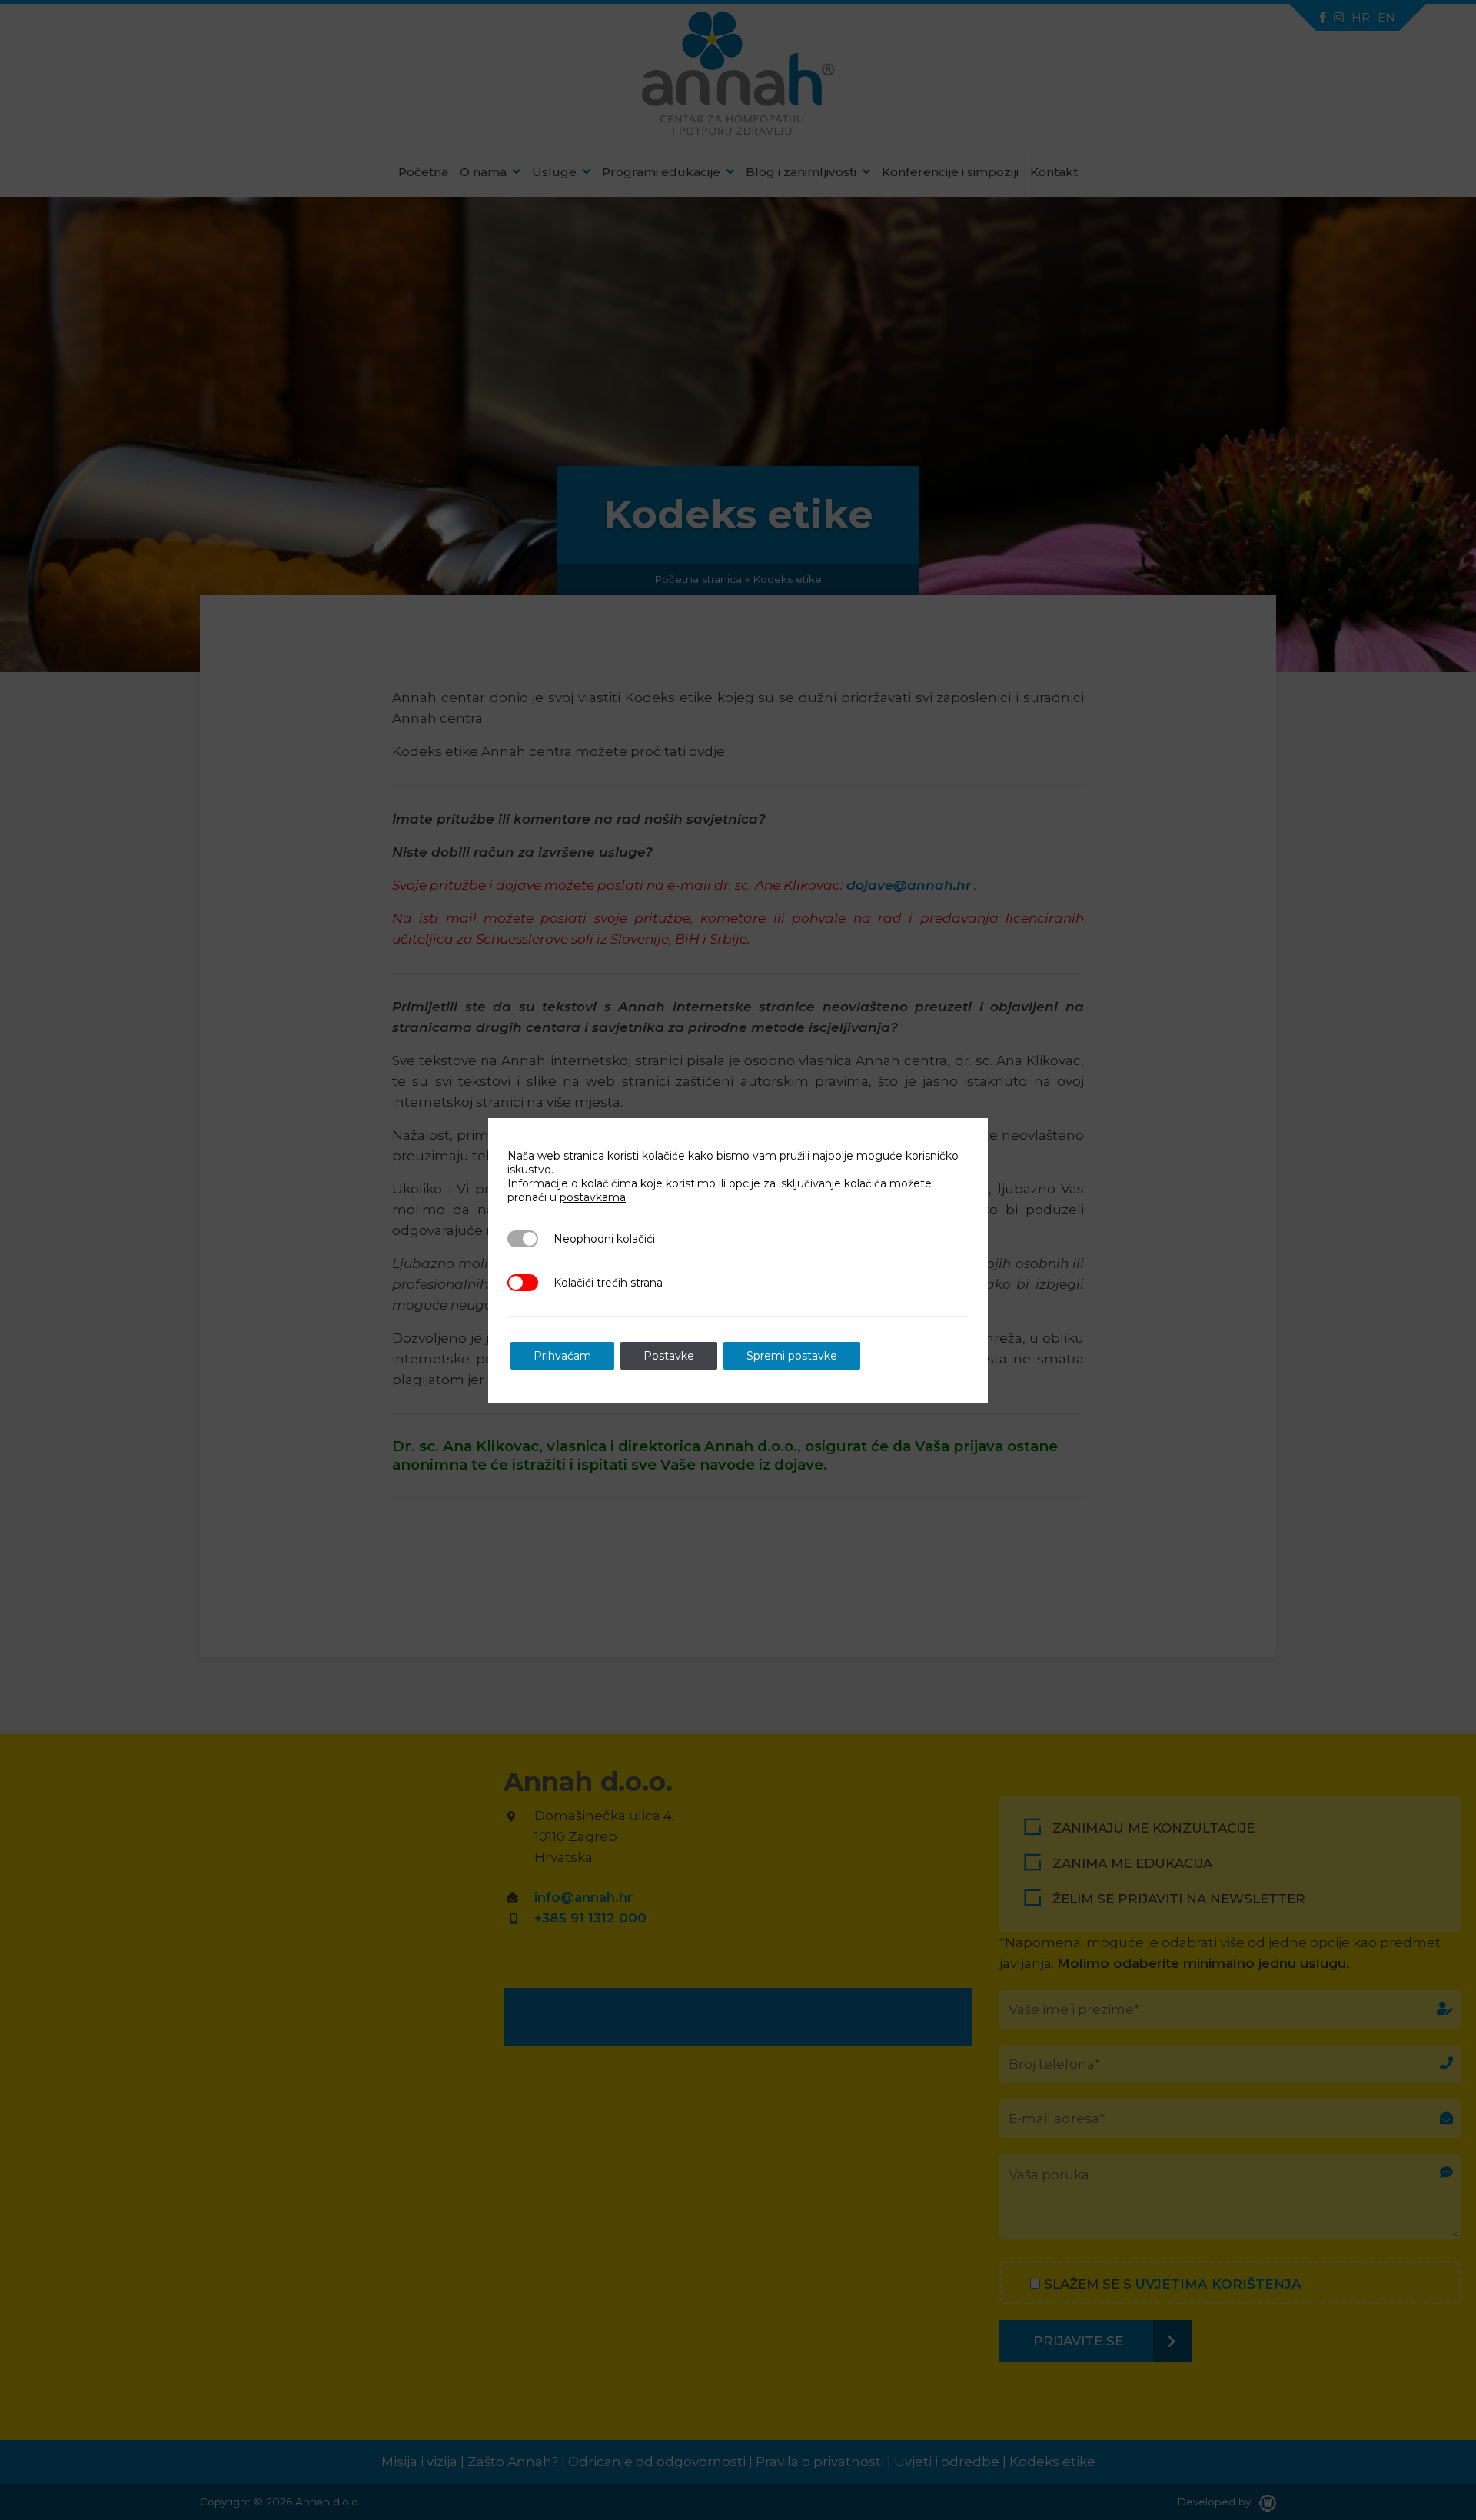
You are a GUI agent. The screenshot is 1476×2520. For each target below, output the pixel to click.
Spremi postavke (792, 1356)
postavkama (593, 1197)
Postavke (669, 1356)
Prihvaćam (562, 1356)
